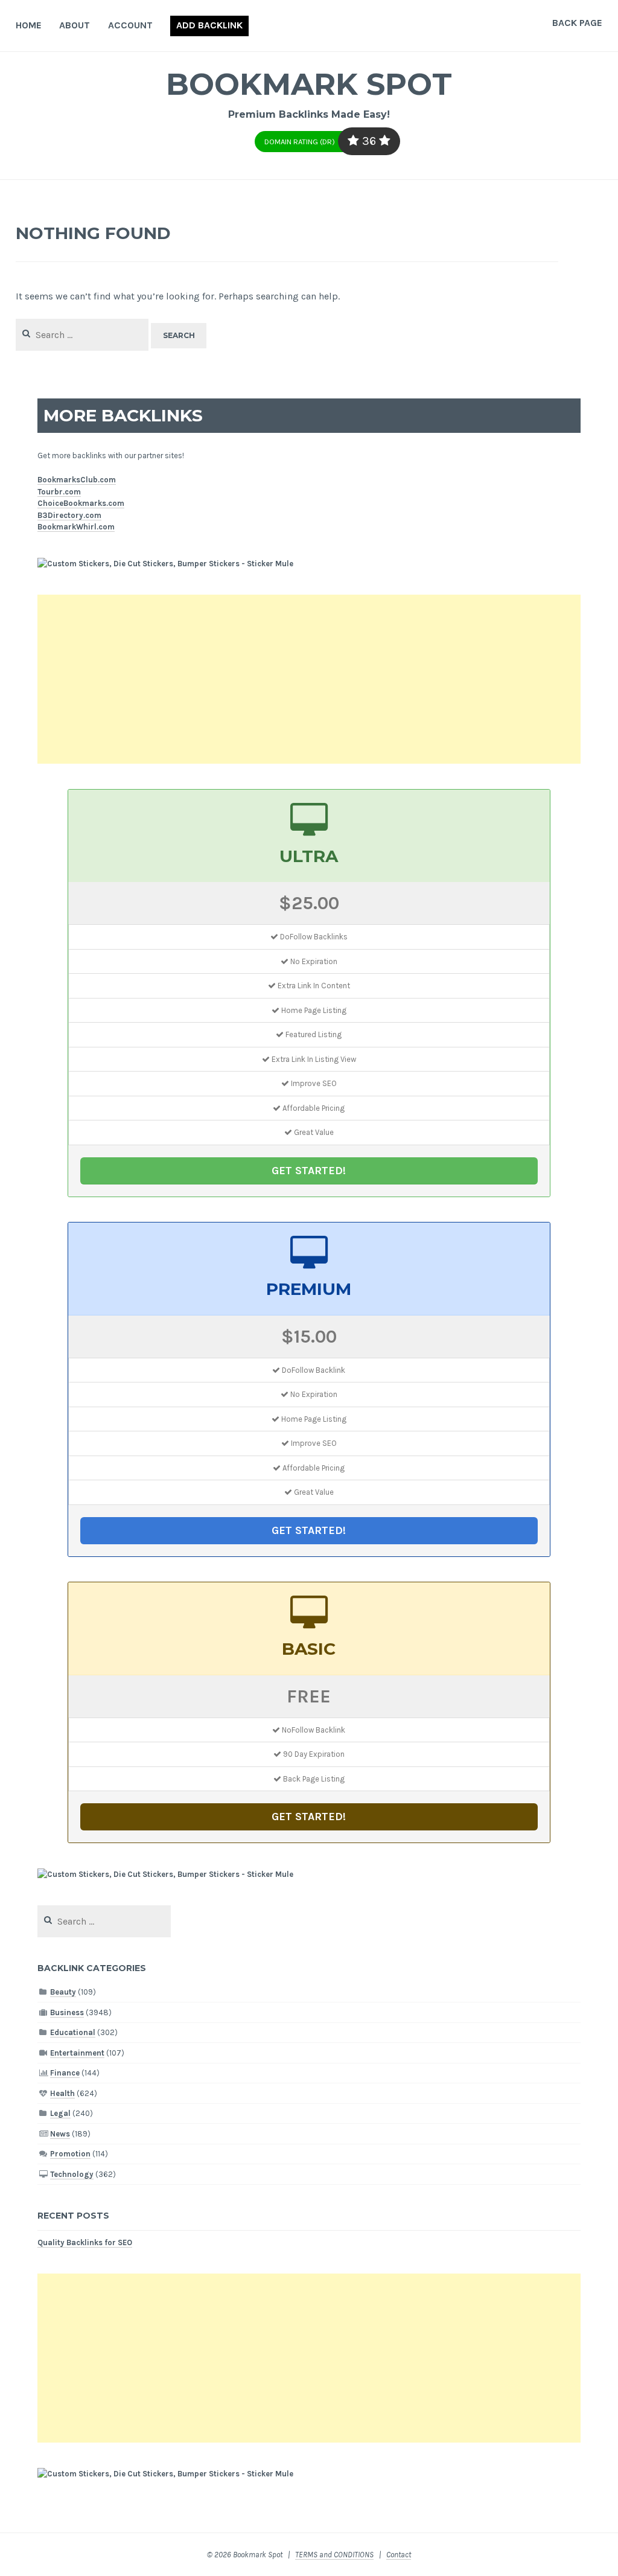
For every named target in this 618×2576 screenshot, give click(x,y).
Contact (399, 2555)
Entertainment (77, 2053)
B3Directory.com (69, 515)
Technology (72, 2174)
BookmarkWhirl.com (76, 527)
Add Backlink (209, 25)
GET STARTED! (309, 1171)
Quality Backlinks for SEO (85, 2242)
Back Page (577, 23)
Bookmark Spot (309, 84)
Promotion (70, 2154)
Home (29, 25)
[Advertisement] (309, 679)
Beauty (63, 1992)
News (60, 2134)
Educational (73, 2032)
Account (130, 25)
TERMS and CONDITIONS (334, 2555)
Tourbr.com (59, 492)
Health (62, 2093)
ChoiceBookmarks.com (81, 503)
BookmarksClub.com (77, 480)
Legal (60, 2113)
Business (67, 2012)
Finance (65, 2073)
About (75, 25)
